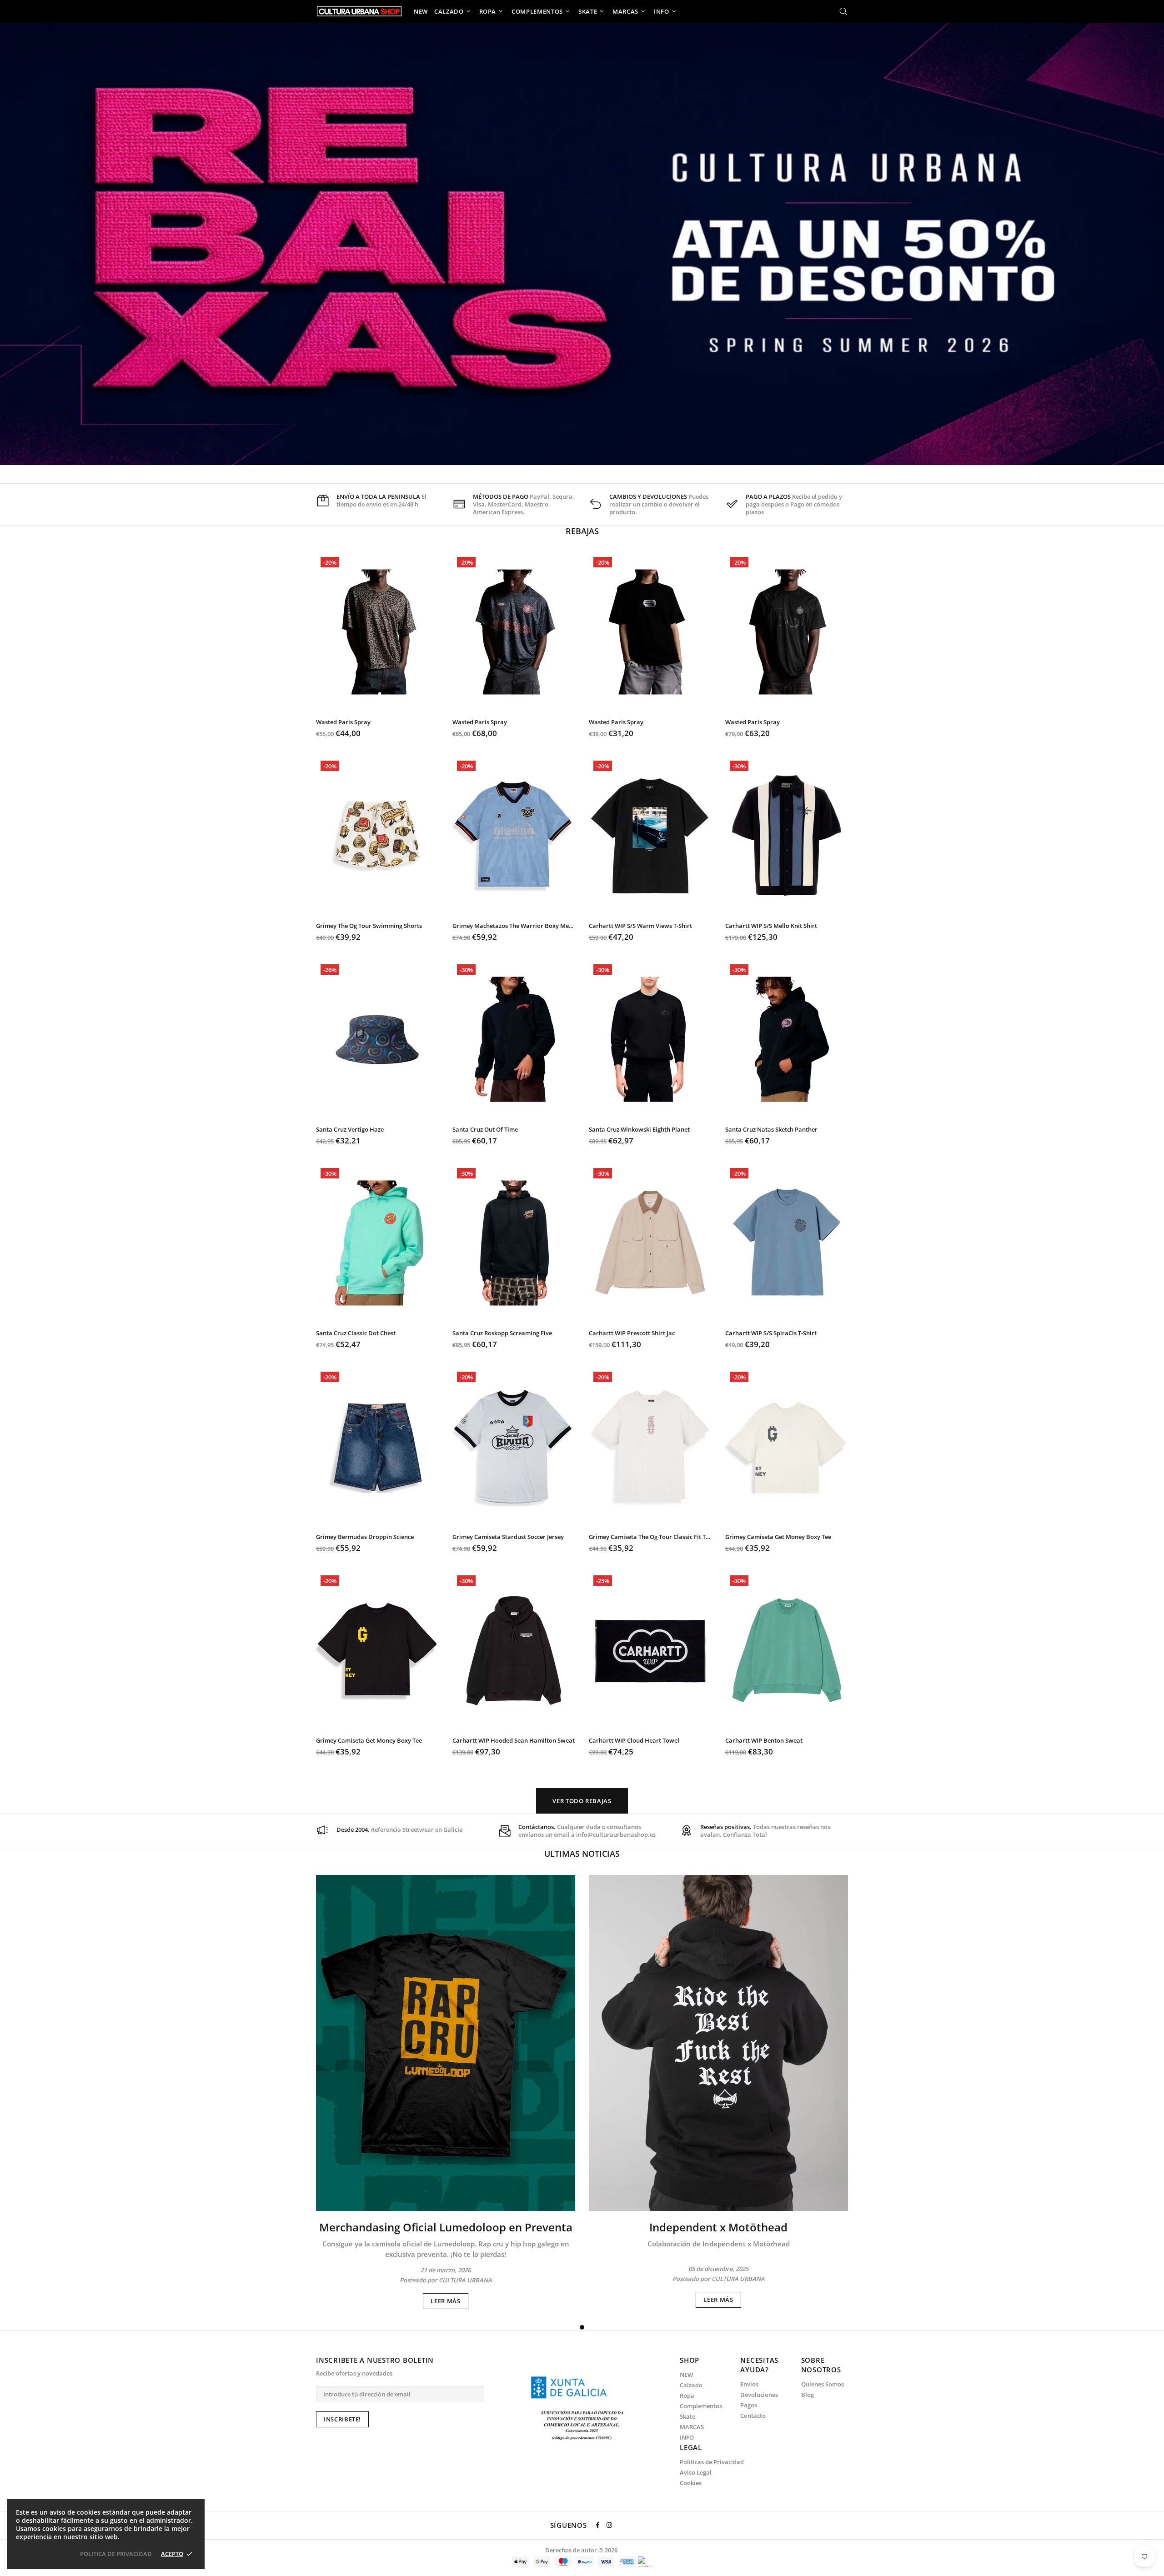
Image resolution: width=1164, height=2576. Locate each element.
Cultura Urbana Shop (359, 11)
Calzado (691, 2385)
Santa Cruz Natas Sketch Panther (771, 1130)
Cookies (691, 2483)
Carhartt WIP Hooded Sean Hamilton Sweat (514, 1741)
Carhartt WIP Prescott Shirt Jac (632, 1333)
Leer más (445, 2301)
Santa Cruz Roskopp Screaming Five (502, 1333)
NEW (686, 2375)
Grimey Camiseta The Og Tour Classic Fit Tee (650, 1537)
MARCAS (692, 2427)
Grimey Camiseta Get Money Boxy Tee (778, 1537)
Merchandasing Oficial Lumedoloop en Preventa (446, 2227)
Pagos (749, 2405)
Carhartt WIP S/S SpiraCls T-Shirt (771, 1333)
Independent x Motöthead (718, 2227)
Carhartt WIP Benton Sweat (764, 1741)
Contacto (753, 2416)
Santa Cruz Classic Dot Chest (356, 1333)
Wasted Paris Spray (343, 722)
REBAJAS (582, 531)
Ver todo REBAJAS (582, 1801)
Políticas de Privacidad (712, 2462)
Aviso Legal (696, 2473)
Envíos (749, 2384)
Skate (687, 2417)
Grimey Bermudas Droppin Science (365, 1537)
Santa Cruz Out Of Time (485, 1130)
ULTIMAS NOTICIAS (582, 1854)
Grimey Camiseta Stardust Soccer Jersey (508, 1537)
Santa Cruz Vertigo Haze (350, 1130)
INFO (687, 2438)
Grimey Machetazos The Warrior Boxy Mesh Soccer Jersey (514, 926)
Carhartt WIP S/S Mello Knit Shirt (771, 926)
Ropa (687, 2396)
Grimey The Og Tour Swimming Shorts (369, 926)
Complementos (701, 2406)
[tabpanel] (446, 2092)
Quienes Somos (823, 2384)
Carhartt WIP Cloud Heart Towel (634, 1741)
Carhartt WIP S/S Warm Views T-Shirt (640, 926)
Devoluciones (759, 2395)
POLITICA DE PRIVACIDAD (116, 2554)
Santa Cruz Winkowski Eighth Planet (639, 1130)
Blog (808, 2395)
